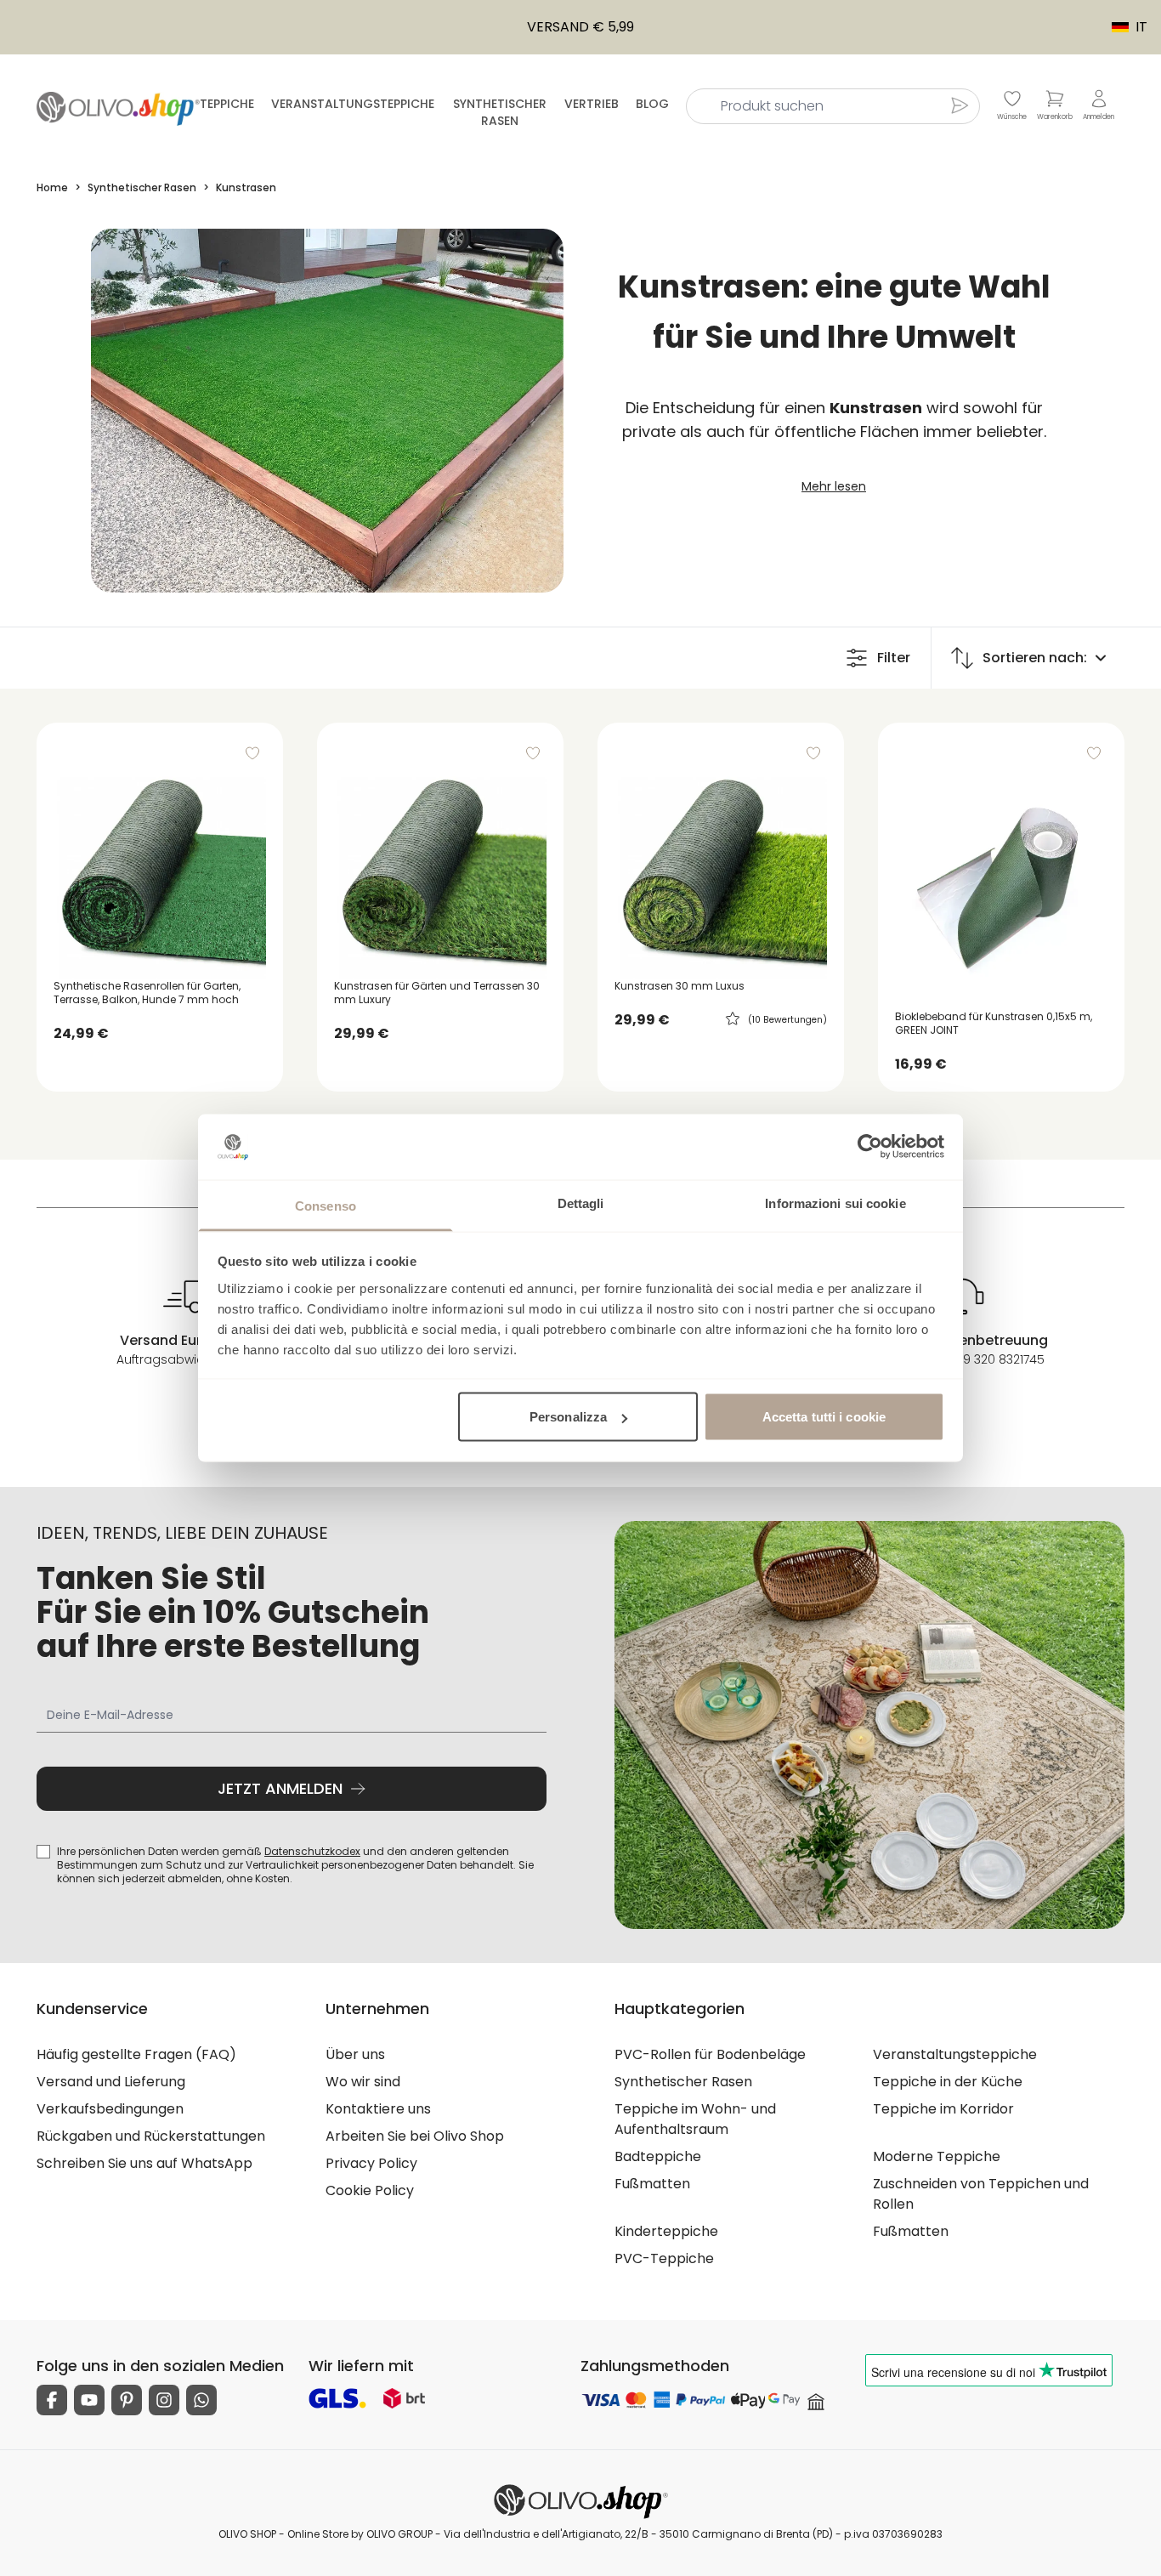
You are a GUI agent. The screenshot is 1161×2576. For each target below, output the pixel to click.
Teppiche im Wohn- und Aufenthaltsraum (695, 2119)
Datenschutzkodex (312, 1851)
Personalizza (568, 1417)
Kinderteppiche (666, 2231)
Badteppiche (658, 2156)
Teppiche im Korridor (943, 2109)
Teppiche (227, 104)
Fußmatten (652, 2184)
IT (1121, 27)
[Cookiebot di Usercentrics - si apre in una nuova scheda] (870, 1147)
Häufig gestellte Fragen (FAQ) (136, 2054)
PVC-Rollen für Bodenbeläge (710, 2054)
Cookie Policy (370, 2190)
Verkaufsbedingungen (110, 2109)
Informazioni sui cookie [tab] (835, 1203)
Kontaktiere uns (378, 2109)
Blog (652, 104)
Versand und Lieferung (111, 2082)
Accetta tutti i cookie (824, 1417)
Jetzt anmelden (280, 1788)
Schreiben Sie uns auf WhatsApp (144, 2163)
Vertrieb (592, 104)
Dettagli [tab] (581, 1203)
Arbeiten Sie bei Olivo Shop (415, 2136)
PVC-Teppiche (664, 2258)
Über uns (355, 2054)
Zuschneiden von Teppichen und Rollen (981, 2194)
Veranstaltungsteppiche (353, 104)
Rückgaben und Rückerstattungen (151, 2136)
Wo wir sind (363, 2082)
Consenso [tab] (326, 1205)
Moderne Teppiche (937, 2156)
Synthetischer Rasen (500, 112)
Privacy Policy (371, 2163)
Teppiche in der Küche (948, 2082)
